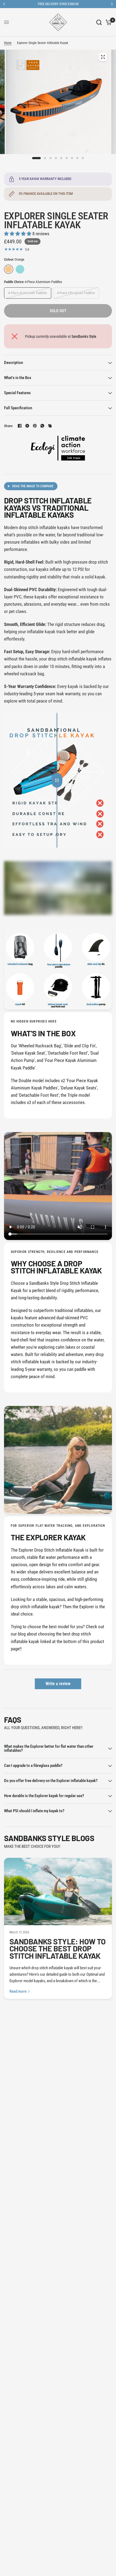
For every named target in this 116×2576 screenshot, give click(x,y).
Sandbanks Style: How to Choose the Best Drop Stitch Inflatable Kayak (58, 1948)
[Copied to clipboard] (50, 426)
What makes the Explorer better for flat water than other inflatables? (49, 1748)
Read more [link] (18, 1991)
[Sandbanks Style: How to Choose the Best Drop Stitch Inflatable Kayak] (58, 1892)
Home (8, 43)
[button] (18, 234)
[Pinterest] (35, 426)
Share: (9, 426)
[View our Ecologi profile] (58, 448)
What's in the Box (18, 378)
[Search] (99, 22)
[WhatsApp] (42, 426)
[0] (108, 22)
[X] (27, 426)
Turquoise (20, 269)
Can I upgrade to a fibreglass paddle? (33, 1766)
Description (13, 363)
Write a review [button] (58, 1684)
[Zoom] (103, 57)
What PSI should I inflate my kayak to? (34, 1811)
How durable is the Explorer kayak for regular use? (44, 1796)
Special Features (17, 393)
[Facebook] (20, 426)
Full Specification (18, 408)
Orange (9, 269)
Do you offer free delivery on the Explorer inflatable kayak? (51, 1781)
